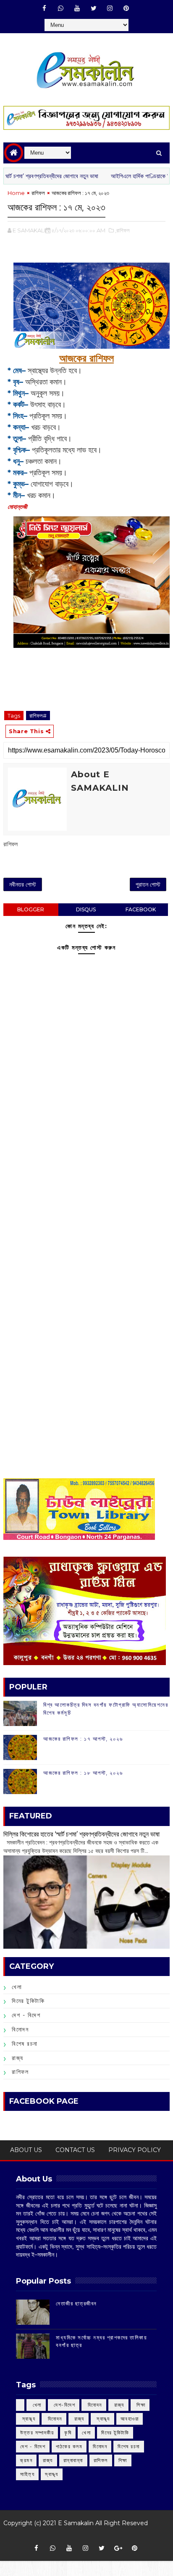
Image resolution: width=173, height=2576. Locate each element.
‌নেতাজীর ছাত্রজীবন (76, 2303)
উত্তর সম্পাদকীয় (37, 2433)
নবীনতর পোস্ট (23, 884)
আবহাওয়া (130, 2419)
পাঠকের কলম (69, 2446)
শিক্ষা (123, 2460)
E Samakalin (76, 2523)
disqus (86, 909)
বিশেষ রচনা (25, 2044)
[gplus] (118, 2548)
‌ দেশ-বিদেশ (64, 2405)
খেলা (17, 1987)
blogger (31, 909)
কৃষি (68, 2433)
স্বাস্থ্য (52, 2474)
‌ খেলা (36, 2405)
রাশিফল (38, 193)
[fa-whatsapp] (61, 8)
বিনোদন (20, 2029)
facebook (141, 909)
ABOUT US (26, 2150)
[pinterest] (126, 8)
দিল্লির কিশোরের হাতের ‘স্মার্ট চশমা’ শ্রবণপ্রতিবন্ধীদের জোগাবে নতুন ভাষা (81, 1834)
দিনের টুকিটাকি (28, 2001)
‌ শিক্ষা (140, 2405)
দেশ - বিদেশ (26, 2015)
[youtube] (77, 8)
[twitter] (94, 8)
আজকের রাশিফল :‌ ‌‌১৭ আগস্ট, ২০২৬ (83, 1739)
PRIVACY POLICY (135, 2150)
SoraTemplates (83, 2535)
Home (16, 193)
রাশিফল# (38, 716)
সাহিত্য (27, 2474)
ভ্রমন (26, 2460)
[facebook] (45, 8)
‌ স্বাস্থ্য (28, 2419)
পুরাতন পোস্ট (148, 884)
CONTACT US (75, 2150)
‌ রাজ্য (118, 2405)
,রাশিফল (122, 230)
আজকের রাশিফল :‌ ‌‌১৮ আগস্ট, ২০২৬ (83, 1773)
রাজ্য (18, 2058)
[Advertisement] (86, 1185)
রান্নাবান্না (73, 2460)
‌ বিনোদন (94, 2405)
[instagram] (110, 8)
